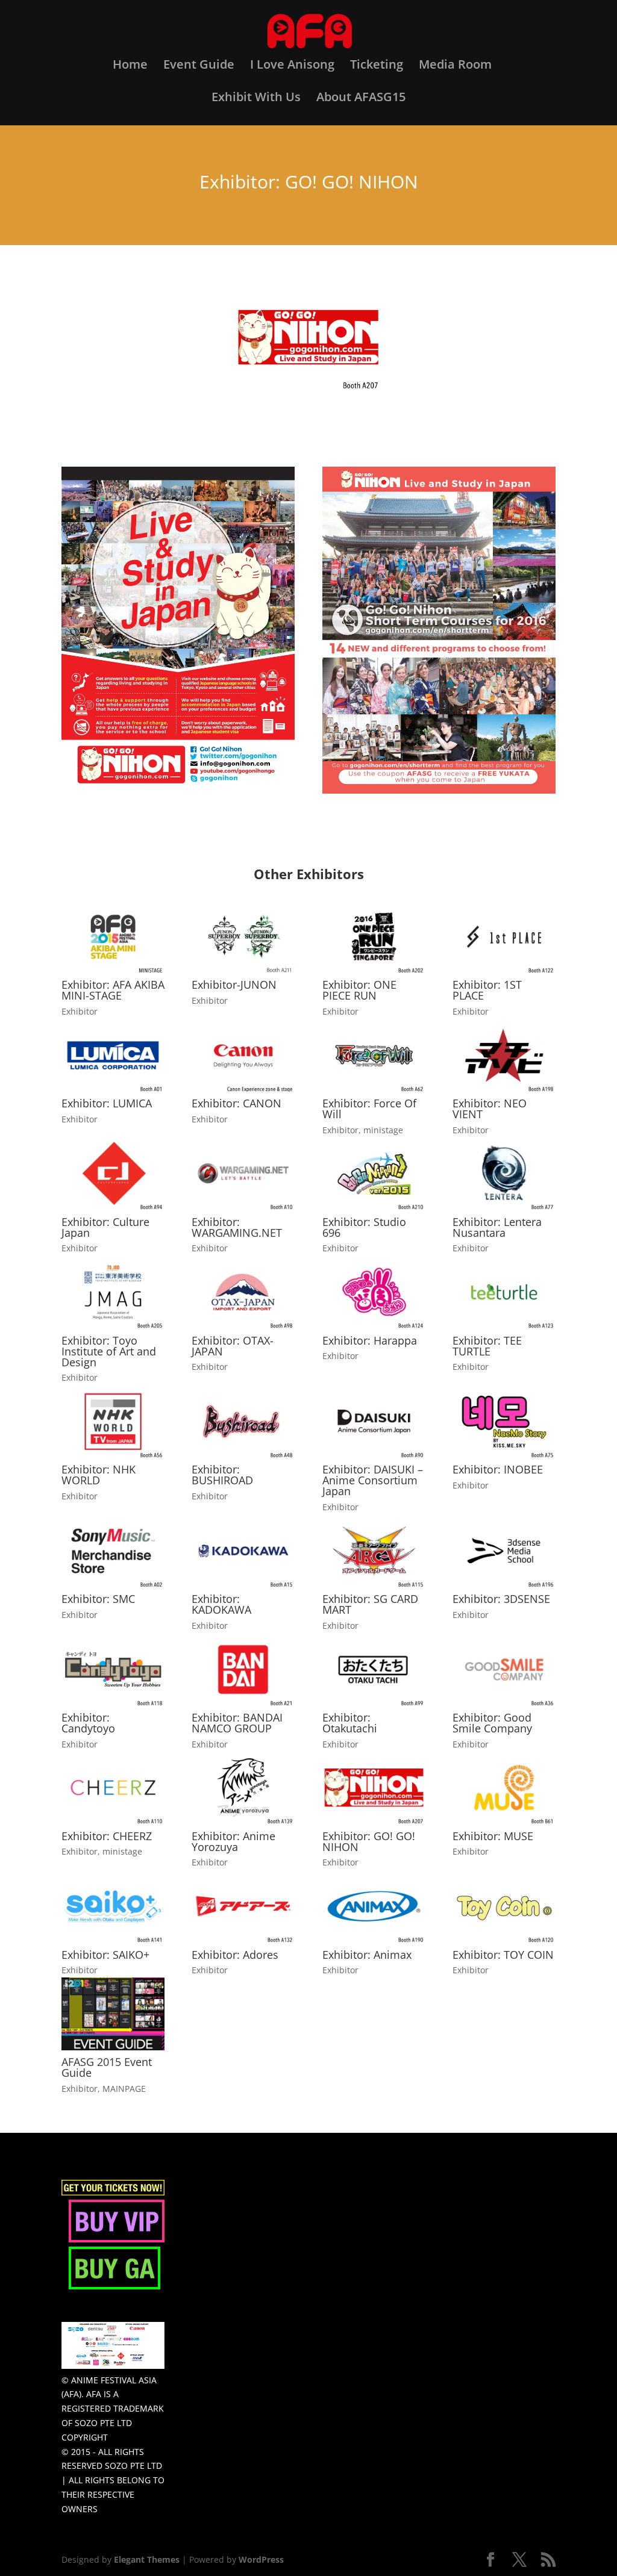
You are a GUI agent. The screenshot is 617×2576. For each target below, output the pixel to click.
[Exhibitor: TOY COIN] (504, 1906)
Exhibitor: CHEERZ (107, 1836)
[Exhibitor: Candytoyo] (113, 1669)
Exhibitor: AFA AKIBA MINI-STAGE (113, 990)
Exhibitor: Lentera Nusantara (497, 1227)
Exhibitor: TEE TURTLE (487, 1346)
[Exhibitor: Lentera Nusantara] (504, 1173)
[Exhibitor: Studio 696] (374, 1173)
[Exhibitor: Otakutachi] (374, 1669)
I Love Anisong (292, 66)
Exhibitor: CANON (236, 1103)
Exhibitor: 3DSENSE (501, 1599)
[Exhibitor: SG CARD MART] (374, 1551)
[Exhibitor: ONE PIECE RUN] (374, 937)
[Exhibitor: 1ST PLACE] (504, 937)
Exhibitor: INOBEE (498, 1469)
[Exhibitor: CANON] (243, 1055)
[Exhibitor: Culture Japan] (113, 1173)
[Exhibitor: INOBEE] (504, 1421)
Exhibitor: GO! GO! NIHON (369, 1841)
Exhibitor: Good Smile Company (492, 1723)
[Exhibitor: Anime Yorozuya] (243, 1787)
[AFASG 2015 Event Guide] (113, 2014)
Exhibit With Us (256, 99)
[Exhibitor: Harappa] (374, 1292)
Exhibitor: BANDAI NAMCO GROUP (237, 1723)
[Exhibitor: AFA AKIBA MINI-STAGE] (113, 937)
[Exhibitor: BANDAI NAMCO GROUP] (243, 1669)
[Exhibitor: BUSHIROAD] (243, 1421)
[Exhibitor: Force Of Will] (374, 1055)
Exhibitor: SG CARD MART (370, 1604)
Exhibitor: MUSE (493, 1836)
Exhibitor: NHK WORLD (99, 1475)
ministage (383, 1130)
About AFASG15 (361, 99)
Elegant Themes (147, 2559)
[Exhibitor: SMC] (113, 1551)
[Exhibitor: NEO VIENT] (504, 1055)
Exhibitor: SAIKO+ (105, 1955)
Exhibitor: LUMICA (107, 1103)
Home (130, 66)
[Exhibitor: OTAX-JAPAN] (243, 1292)
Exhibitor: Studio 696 (364, 1227)
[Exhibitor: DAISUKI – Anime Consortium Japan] (374, 1421)
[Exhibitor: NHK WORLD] (113, 1421)
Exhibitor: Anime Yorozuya (233, 1841)
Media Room (455, 66)
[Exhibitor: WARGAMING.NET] (243, 1173)
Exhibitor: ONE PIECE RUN (359, 990)
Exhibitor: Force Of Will (369, 1109)
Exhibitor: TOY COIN (503, 1955)
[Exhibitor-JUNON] (243, 937)
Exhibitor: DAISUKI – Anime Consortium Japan (373, 1480)
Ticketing (377, 66)
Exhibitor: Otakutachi (350, 1723)
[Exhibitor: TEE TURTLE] (504, 1292)
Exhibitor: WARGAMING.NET (237, 1227)
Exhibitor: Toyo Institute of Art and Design (109, 1351)
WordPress (261, 2559)
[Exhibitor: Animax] (374, 1906)
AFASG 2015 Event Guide (107, 2067)
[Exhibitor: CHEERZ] (113, 1787)
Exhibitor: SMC (98, 1599)
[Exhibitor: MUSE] (504, 1787)
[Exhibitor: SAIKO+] (113, 1906)
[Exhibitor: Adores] (243, 1906)
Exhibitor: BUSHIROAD (222, 1475)
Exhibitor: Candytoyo (88, 1723)
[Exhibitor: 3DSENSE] (504, 1551)
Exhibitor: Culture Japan (105, 1227)
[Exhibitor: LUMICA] (113, 1055)
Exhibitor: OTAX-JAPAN (233, 1346)
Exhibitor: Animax (367, 1955)
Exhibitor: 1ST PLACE (487, 990)
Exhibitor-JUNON (234, 985)
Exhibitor (80, 1011)
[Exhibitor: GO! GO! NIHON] (374, 1787)
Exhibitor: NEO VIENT (490, 1109)
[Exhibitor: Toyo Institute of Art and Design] (113, 1292)
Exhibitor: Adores (235, 1955)
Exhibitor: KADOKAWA (221, 1604)
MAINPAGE (124, 2089)
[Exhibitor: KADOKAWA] (243, 1551)
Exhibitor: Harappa (370, 1340)
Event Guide (199, 66)
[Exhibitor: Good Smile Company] (504, 1669)
